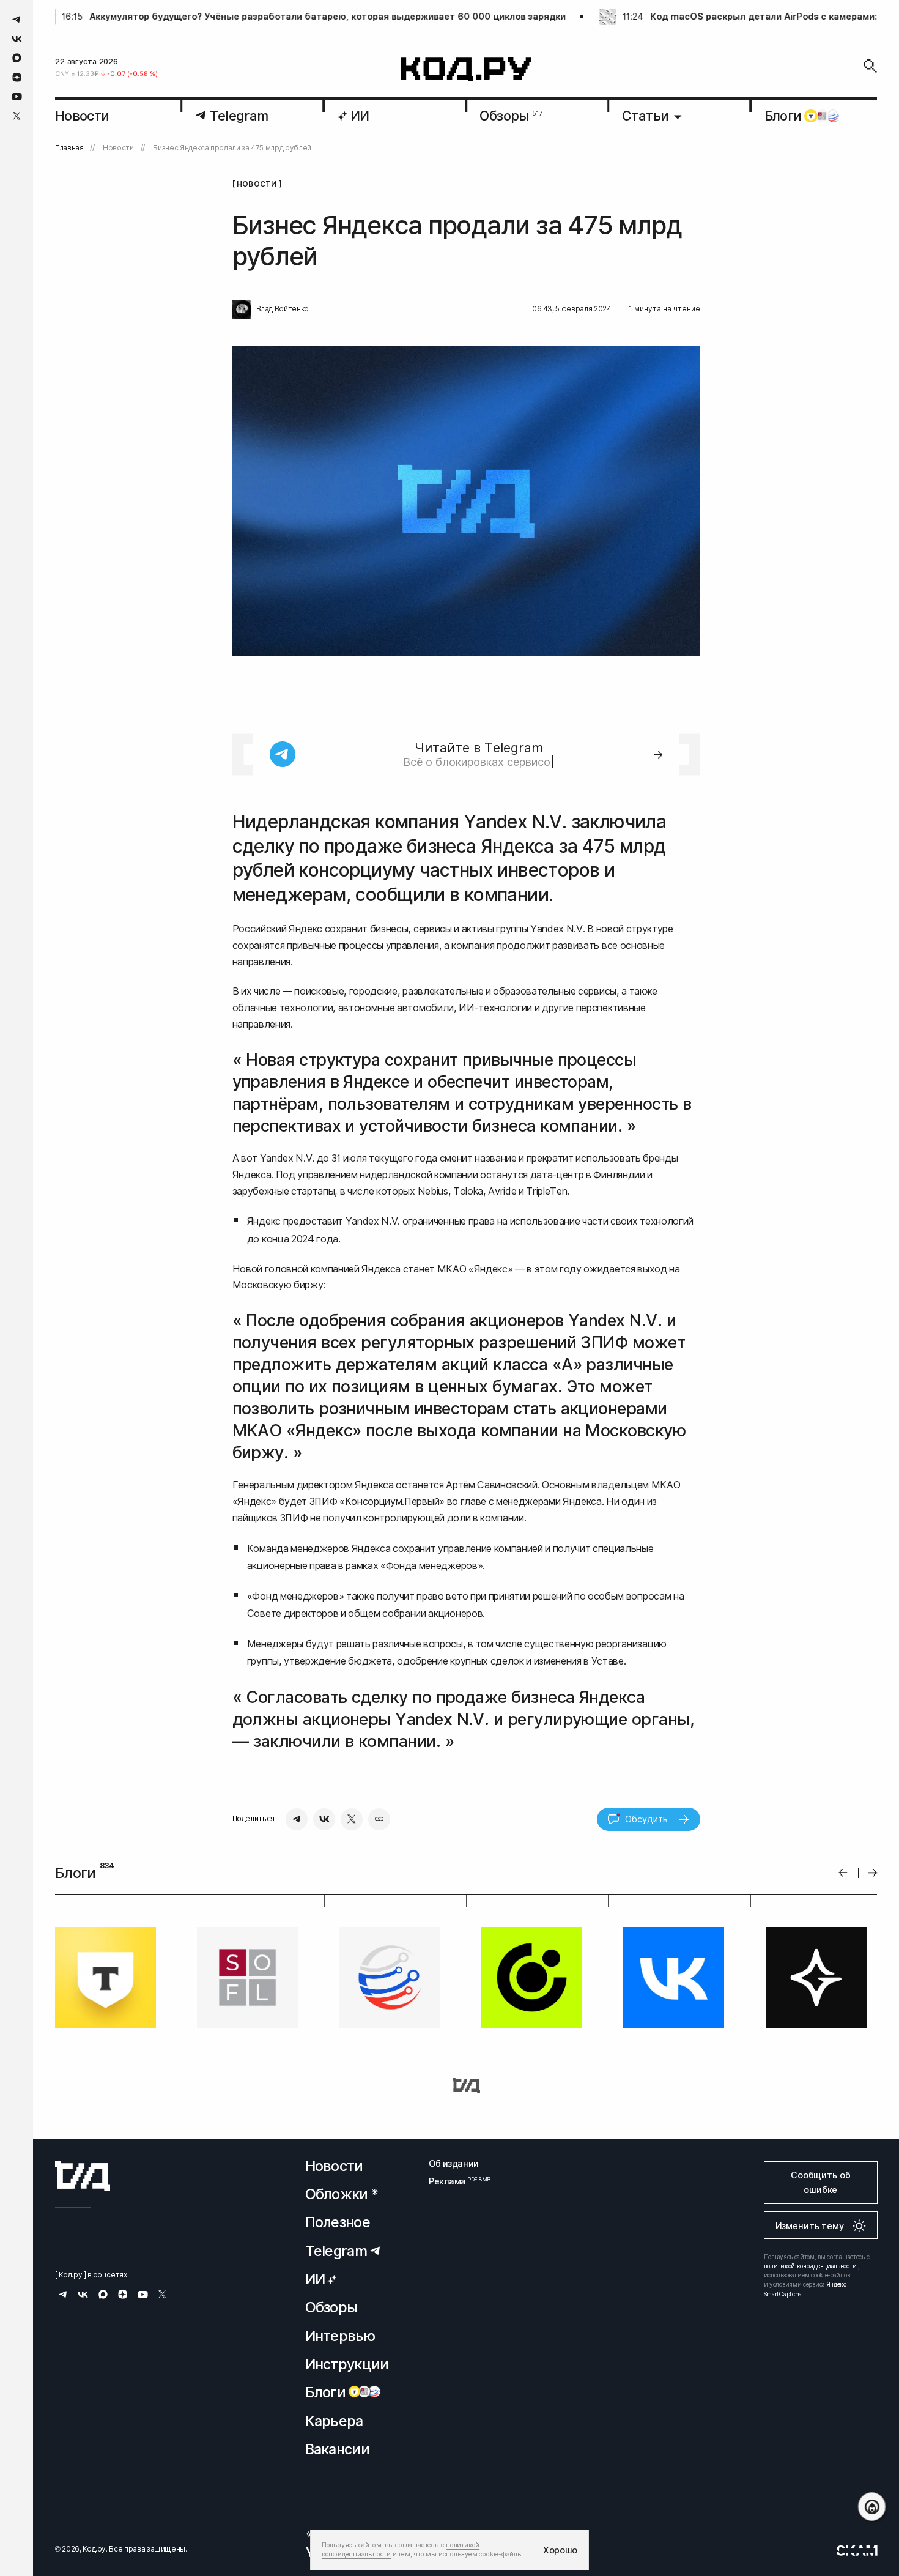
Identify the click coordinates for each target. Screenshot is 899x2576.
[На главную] (466, 69)
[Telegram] (297, 1819)
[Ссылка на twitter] (17, 116)
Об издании (454, 2163)
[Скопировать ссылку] (379, 1819)
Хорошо (560, 2550)
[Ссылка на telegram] (17, 19)
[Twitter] (352, 1819)
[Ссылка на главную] (83, 2176)
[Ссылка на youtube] (17, 96)
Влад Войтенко (283, 309)
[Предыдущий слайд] (843, 1873)
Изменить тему (810, 2226)
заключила (619, 822)
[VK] (324, 1819)
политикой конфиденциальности (810, 2266)
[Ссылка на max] (17, 58)
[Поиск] (870, 66)
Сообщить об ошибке (820, 2182)
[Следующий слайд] (873, 1873)
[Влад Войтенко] (242, 310)
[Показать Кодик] (872, 2507)
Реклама (454, 2181)
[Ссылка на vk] (17, 39)
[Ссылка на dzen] (17, 78)
